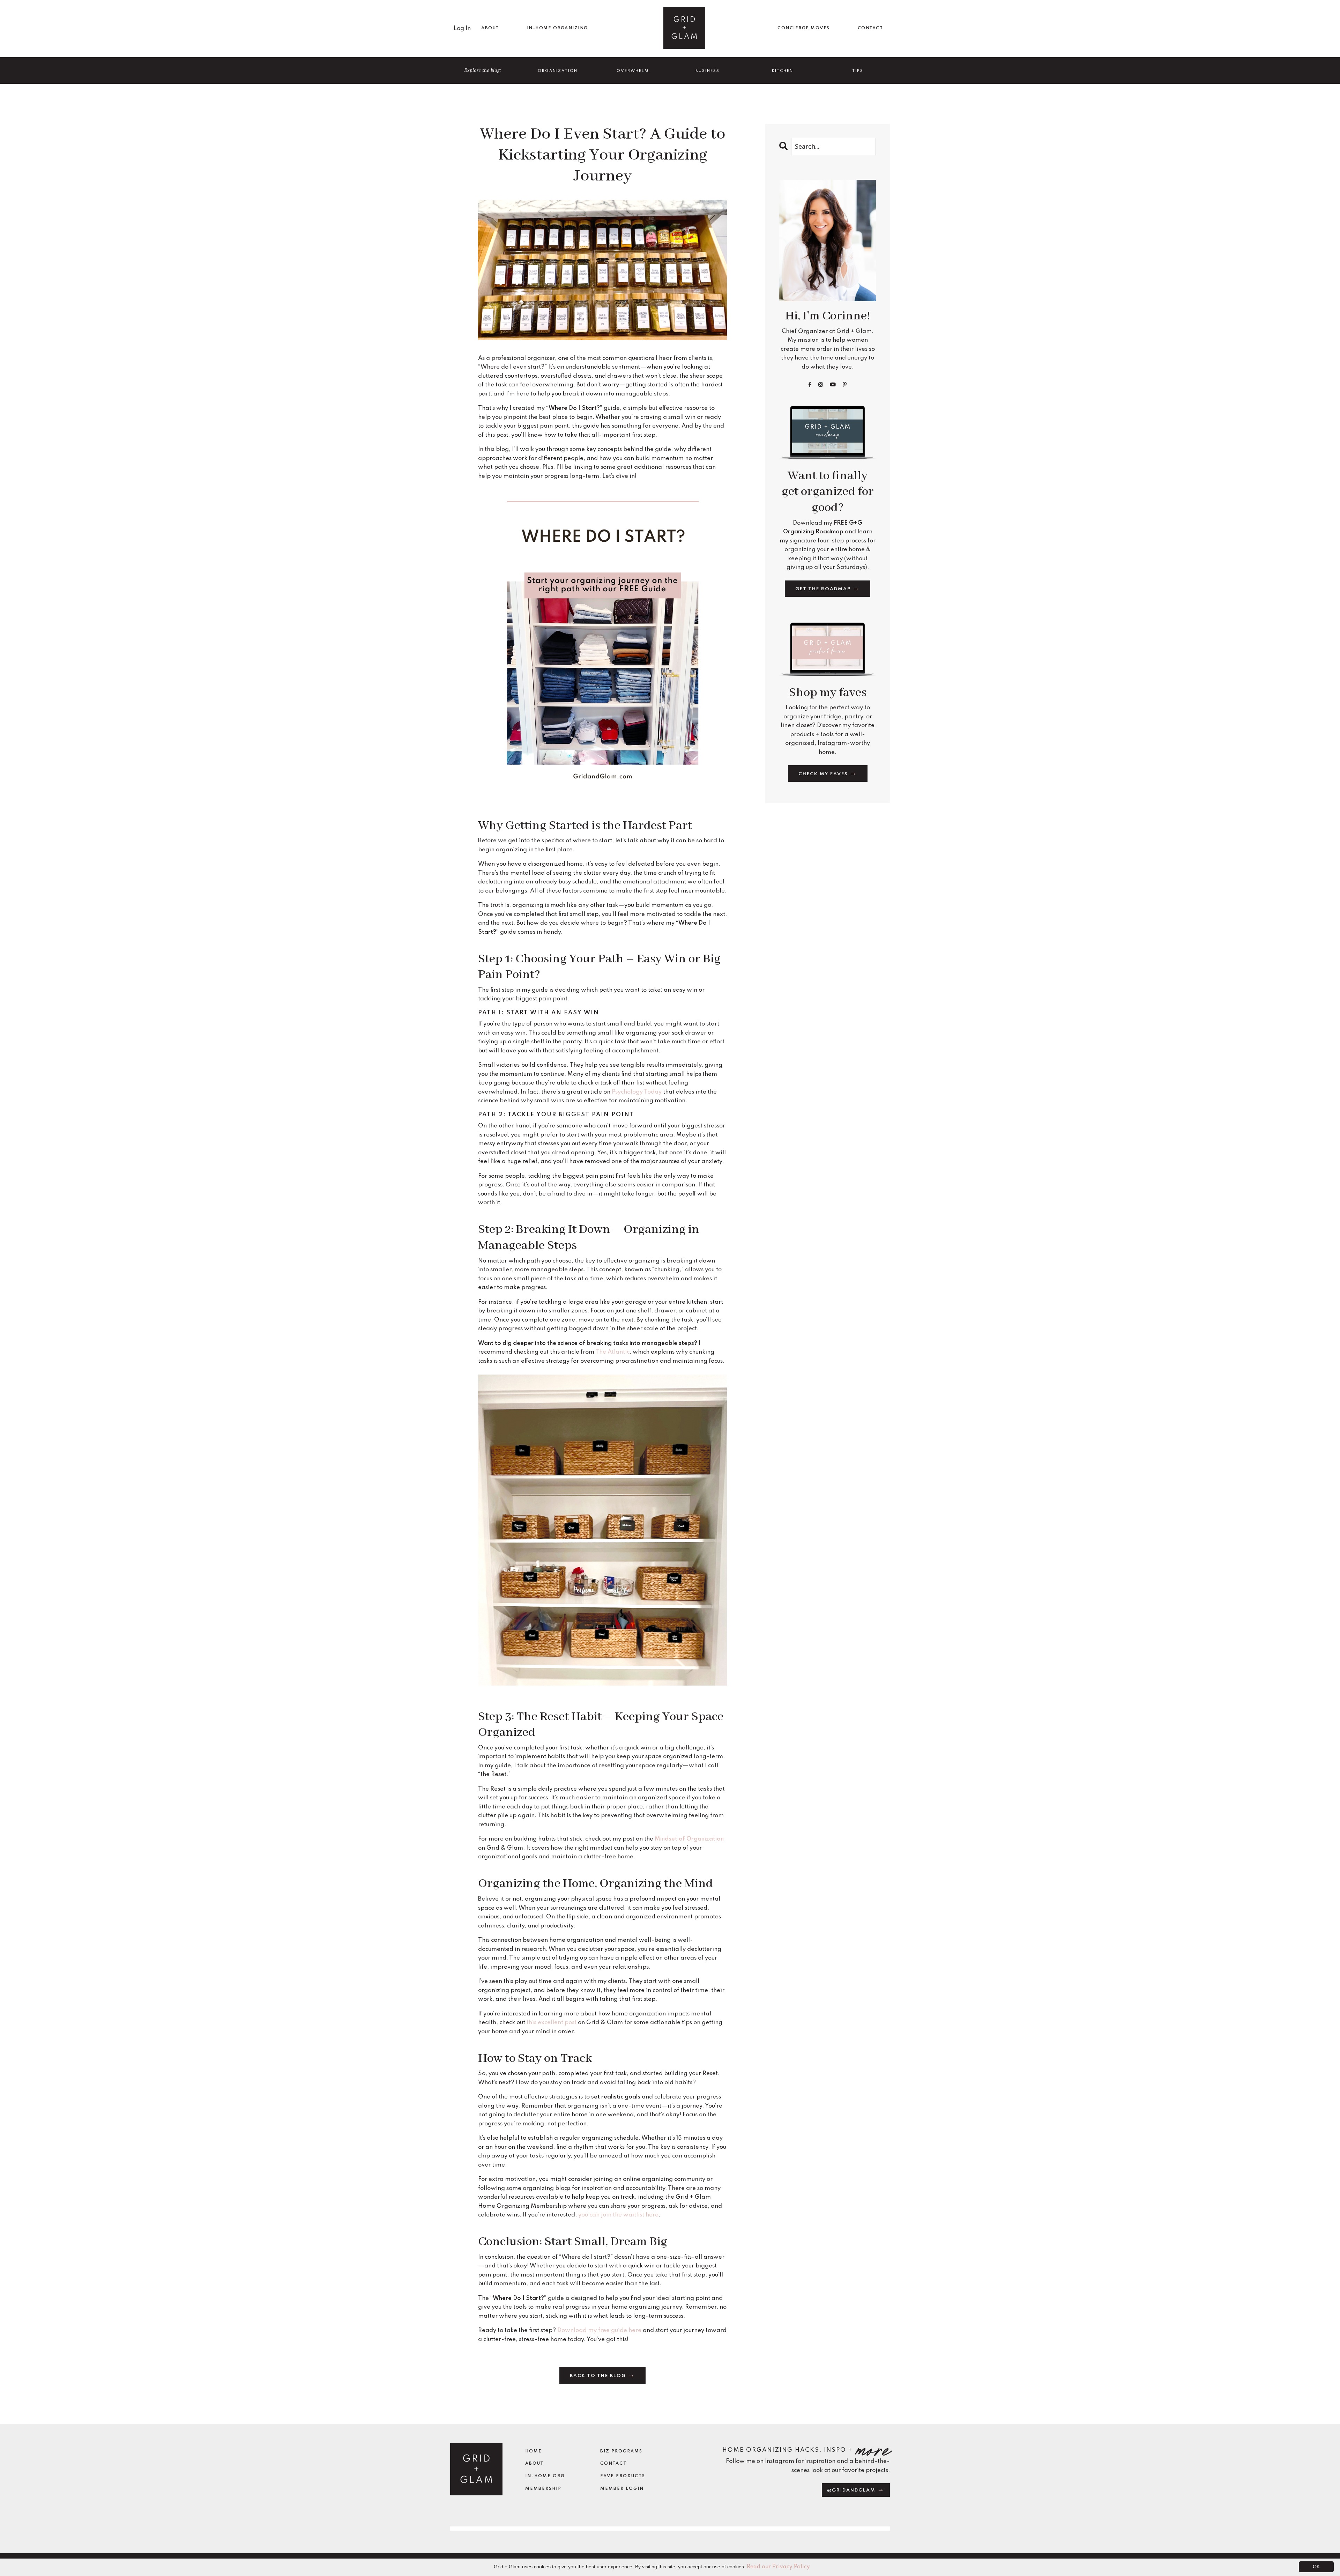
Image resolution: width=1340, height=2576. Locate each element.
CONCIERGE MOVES (804, 28)
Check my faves (824, 774)
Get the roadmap (824, 589)
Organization (558, 71)
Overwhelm (633, 71)
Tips (858, 71)
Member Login (622, 2489)
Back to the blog (599, 2376)
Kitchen (783, 71)
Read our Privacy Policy (778, 2567)
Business (708, 71)
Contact (613, 2464)
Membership (543, 2489)
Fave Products (623, 2476)
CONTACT (870, 28)
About (534, 2464)
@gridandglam (852, 2490)
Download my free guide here (599, 2330)
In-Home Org (545, 2476)
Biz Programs (621, 2451)
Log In (462, 28)
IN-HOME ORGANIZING (557, 28)
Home (534, 2451)
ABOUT (490, 28)
